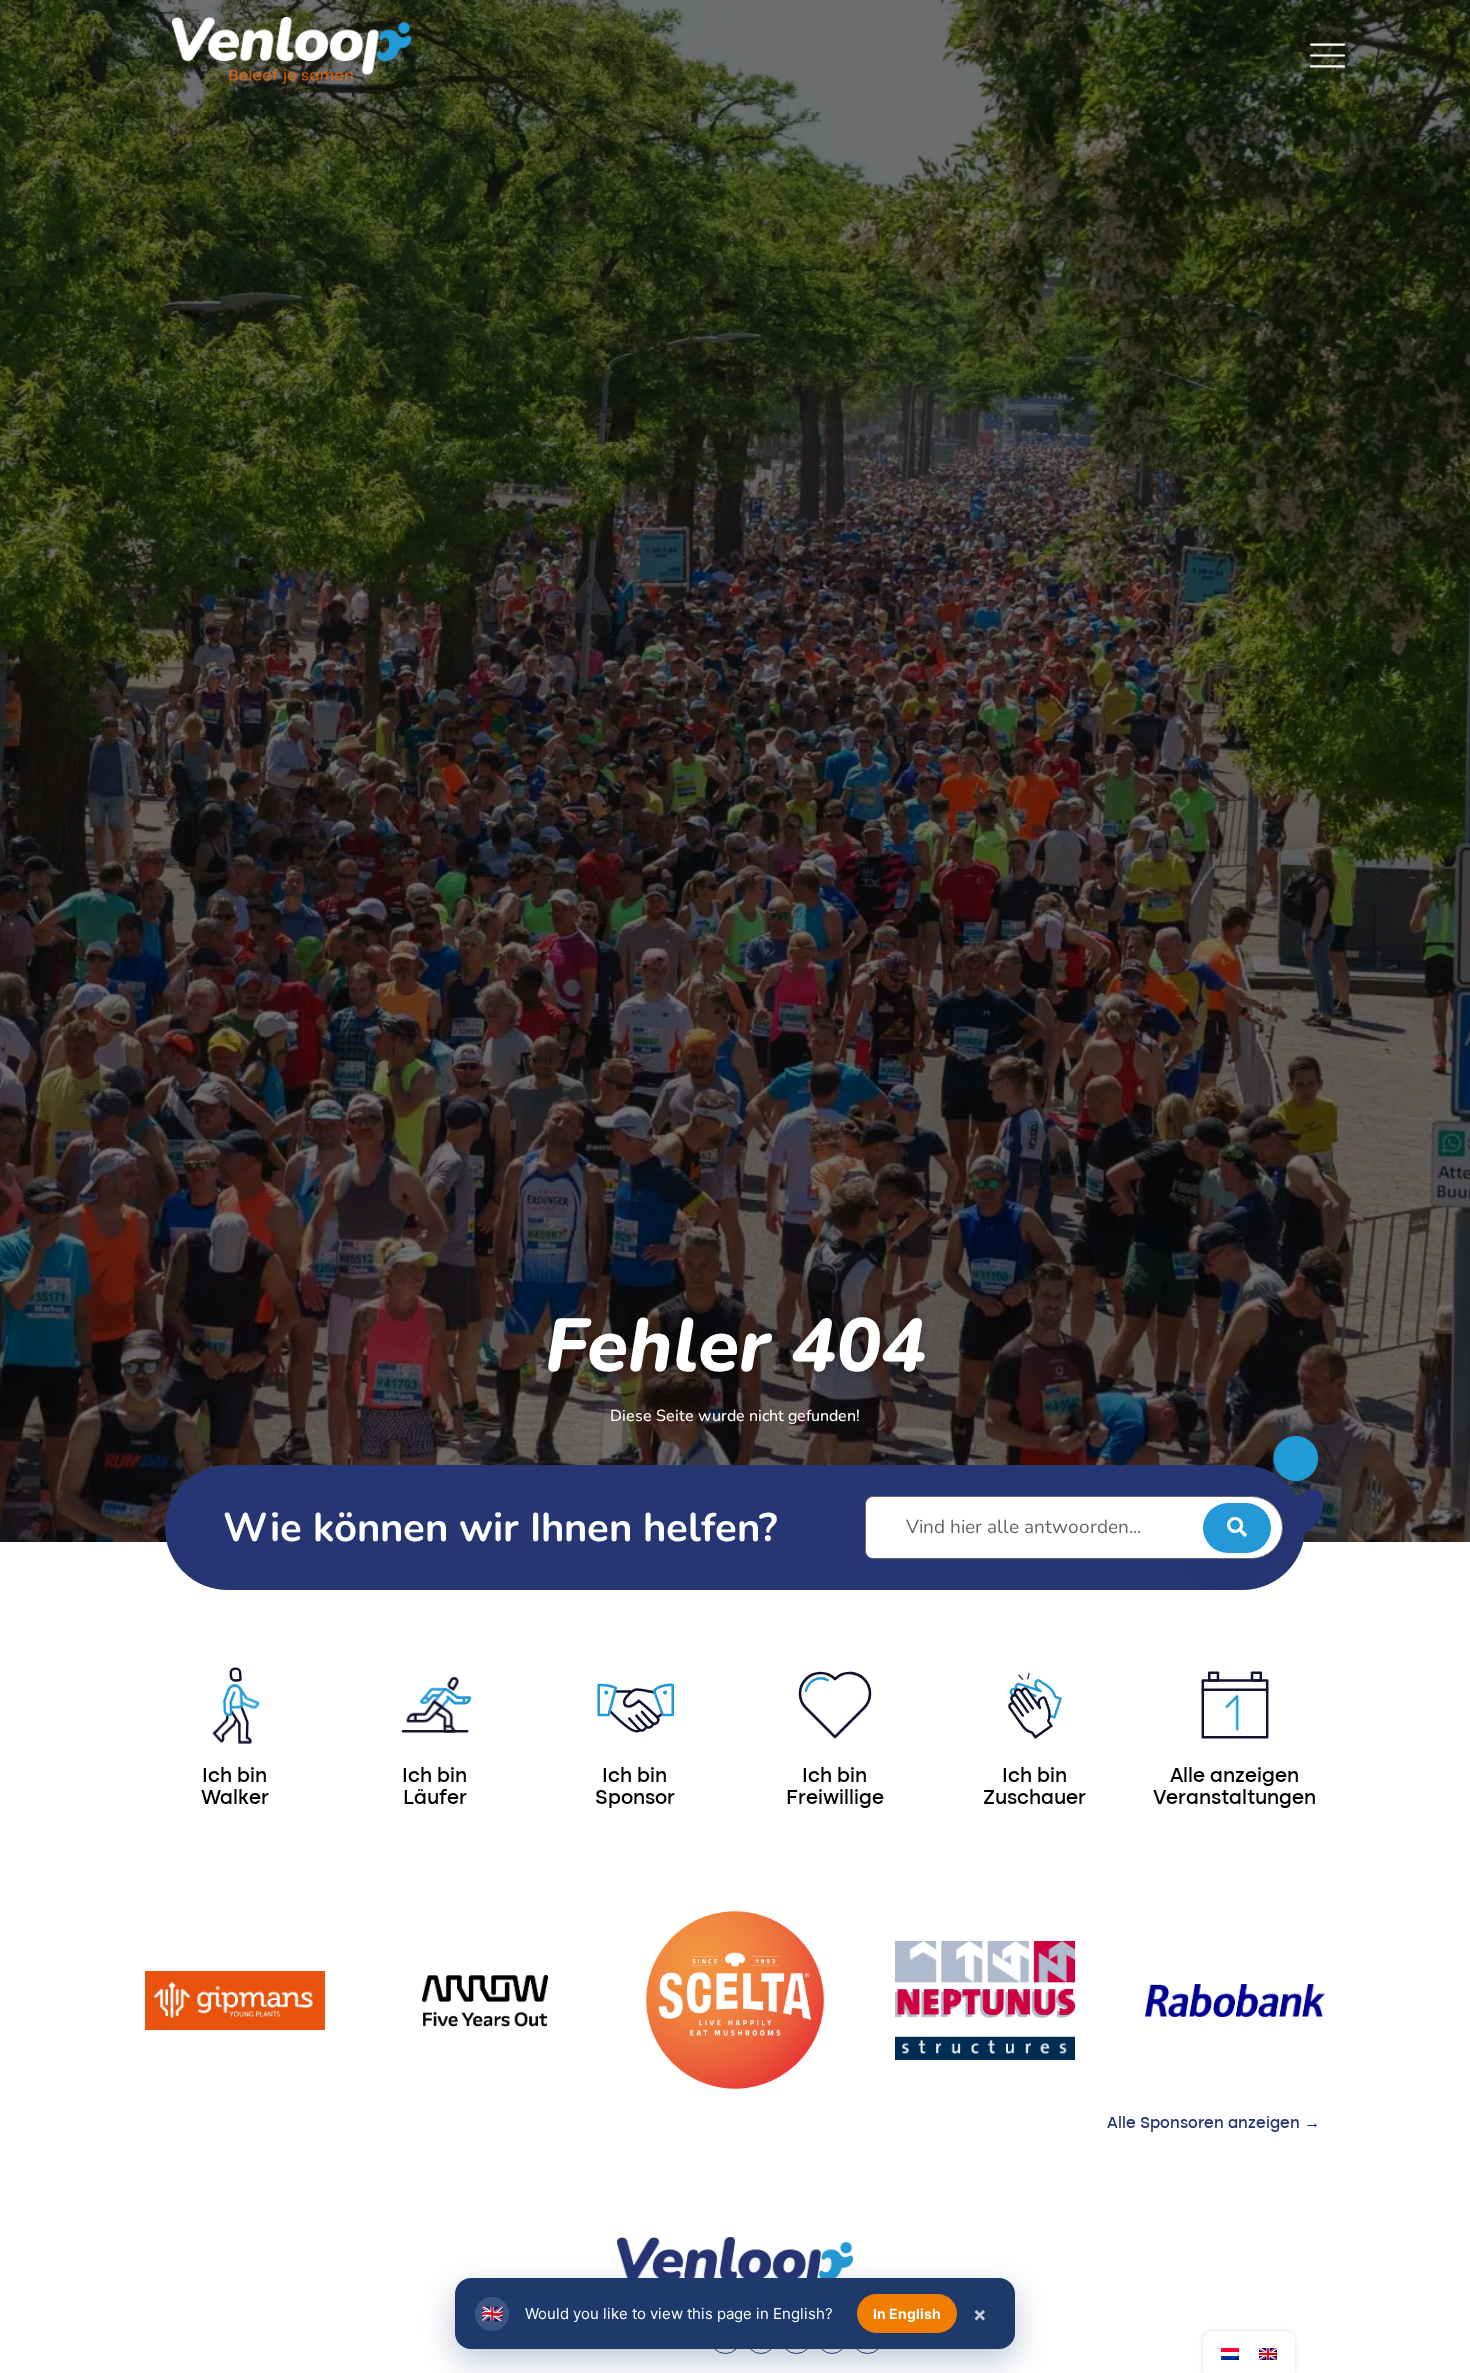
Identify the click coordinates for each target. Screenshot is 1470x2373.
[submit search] (1237, 1528)
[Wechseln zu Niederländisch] (1230, 2352)
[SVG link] (1327, 55)
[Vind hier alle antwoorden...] (1074, 1527)
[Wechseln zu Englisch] (1268, 2352)
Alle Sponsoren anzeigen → (1213, 2124)
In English (907, 2313)
